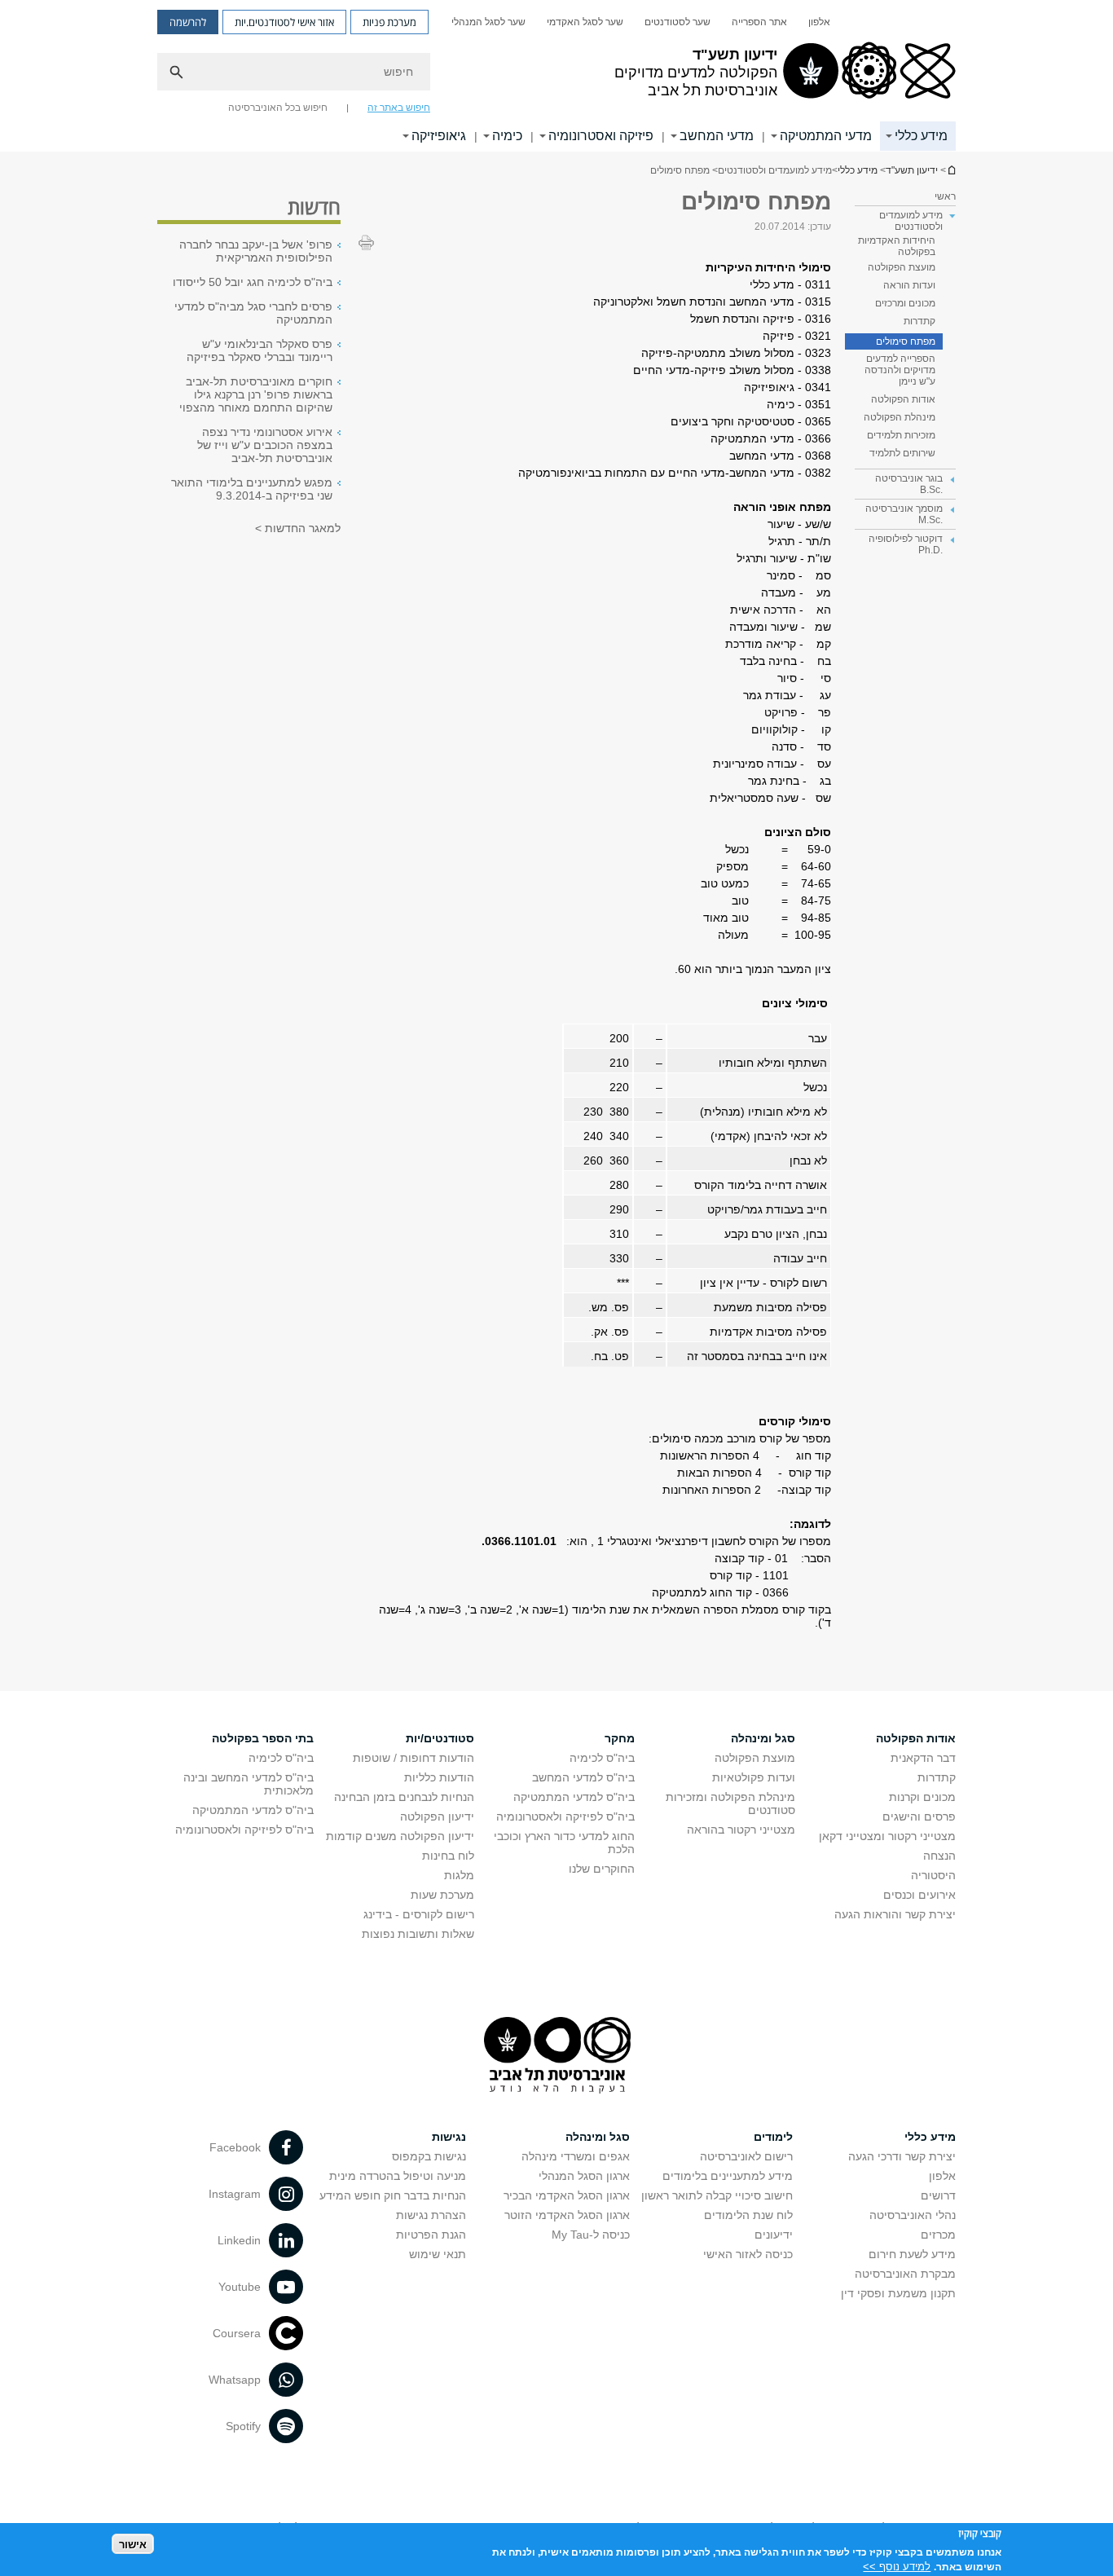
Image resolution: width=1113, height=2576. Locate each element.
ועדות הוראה (909, 285)
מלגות (459, 1875)
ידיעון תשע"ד (951, 170)
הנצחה (939, 1856)
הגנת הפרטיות (431, 2235)
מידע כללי (921, 136)
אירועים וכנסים (919, 1895)
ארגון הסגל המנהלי (584, 2176)
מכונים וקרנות (922, 1797)
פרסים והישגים (919, 1816)
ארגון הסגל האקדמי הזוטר (567, 2215)
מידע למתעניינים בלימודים (728, 2176)
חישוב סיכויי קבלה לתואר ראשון (717, 2195)
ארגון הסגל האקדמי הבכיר (567, 2195)
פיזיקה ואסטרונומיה (601, 136)
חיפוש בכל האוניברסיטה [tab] (278, 108)
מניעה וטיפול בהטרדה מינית (398, 2176)
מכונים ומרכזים (905, 303)
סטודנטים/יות (440, 1738)
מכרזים (938, 2235)
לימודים (773, 2137)
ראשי (945, 196)
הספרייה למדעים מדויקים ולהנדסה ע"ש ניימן (900, 370)
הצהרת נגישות (431, 2215)
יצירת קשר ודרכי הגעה (902, 2156)
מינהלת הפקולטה (900, 417)
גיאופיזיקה (439, 136)
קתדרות (919, 321)
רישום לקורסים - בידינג (419, 1914)
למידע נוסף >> (897, 2566)
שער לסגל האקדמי (585, 22)
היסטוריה (933, 1875)
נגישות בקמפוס (429, 2156)
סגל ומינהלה (763, 1738)
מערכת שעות (442, 1895)
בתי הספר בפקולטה (263, 1738)
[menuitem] (819, 22)
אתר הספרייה (759, 22)
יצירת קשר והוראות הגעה (895, 1914)
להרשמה (188, 22)
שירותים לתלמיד (902, 453)
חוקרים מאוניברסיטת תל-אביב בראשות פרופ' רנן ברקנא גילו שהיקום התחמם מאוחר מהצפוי (256, 394)
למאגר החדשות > (298, 528)
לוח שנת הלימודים (748, 2215)
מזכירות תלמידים (901, 435)
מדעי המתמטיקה (826, 136)
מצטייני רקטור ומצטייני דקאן (887, 1836)
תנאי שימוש (438, 2254)
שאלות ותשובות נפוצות (418, 1934)
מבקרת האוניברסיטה (905, 2274)
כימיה (507, 136)
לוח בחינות (448, 1856)
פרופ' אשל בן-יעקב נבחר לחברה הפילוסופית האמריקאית (256, 251)
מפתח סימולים (906, 341)
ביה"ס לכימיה (602, 1758)
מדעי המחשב (717, 136)
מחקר (620, 1738)
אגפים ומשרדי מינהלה (576, 2156)
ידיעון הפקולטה (437, 1816)
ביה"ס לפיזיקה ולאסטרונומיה (565, 1816)
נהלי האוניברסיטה (913, 2215)
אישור (133, 2544)
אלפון (819, 22)
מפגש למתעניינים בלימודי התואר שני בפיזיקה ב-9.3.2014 (252, 489)
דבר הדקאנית (923, 1758)
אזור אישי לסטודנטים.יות (284, 22)
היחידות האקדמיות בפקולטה (897, 246)
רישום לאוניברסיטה (746, 2156)
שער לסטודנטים (677, 22)
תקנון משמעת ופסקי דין (898, 2293)
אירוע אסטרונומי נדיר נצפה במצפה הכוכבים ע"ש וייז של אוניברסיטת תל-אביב (265, 445)
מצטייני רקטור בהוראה (741, 1830)
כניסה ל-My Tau (591, 2235)
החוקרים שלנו (602, 1869)
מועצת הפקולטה (902, 267)
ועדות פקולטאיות (754, 1777)
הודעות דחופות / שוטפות (414, 1758)
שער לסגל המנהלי (488, 22)
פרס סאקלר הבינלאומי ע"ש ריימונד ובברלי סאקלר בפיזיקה (260, 350)
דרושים (938, 2195)
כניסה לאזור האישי (748, 2254)
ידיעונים (774, 2235)
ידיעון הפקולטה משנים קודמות (400, 1836)
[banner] (556, 76)
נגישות (449, 2137)
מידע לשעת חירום (912, 2254)
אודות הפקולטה (903, 399)
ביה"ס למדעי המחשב (583, 1777)
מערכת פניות (389, 22)
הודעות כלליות (439, 1777)
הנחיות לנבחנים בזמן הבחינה (404, 1797)
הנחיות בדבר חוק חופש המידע (393, 2195)
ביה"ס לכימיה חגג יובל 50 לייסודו (253, 282)
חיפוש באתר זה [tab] (399, 108)
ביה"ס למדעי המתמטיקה (574, 1797)
